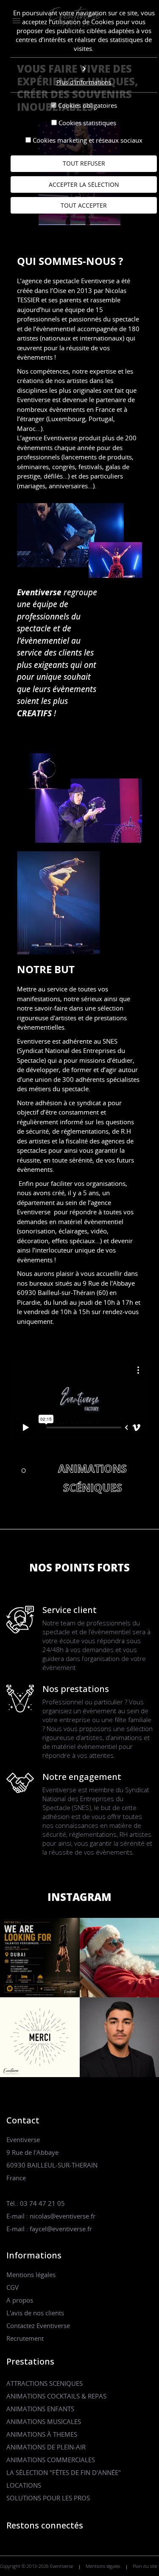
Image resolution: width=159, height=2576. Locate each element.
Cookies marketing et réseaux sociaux (88, 140)
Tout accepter (84, 205)
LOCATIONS (24, 2485)
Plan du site (145, 2566)
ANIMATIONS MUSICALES (44, 2421)
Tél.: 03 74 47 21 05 (36, 2203)
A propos (20, 2300)
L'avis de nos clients (35, 2313)
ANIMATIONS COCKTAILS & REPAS (56, 2396)
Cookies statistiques (87, 123)
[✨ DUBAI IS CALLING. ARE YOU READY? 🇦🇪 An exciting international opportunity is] (40, 1957)
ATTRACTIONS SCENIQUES (45, 2383)
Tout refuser (84, 163)
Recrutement (25, 2338)
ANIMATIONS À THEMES (42, 2434)
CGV (13, 2287)
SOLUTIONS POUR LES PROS (48, 2498)
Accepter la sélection (84, 184)
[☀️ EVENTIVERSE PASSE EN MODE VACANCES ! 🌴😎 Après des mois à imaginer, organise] (40, 2036)
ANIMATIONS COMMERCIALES (51, 2460)
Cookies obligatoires (88, 105)
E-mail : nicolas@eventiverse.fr (51, 2216)
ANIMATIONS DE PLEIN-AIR (46, 2447)
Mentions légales (31, 2275)
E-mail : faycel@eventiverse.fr (49, 2229)
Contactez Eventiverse (38, 2325)
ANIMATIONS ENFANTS (40, 2409)
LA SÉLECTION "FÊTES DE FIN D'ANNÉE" (64, 2472)
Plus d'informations (84, 82)
